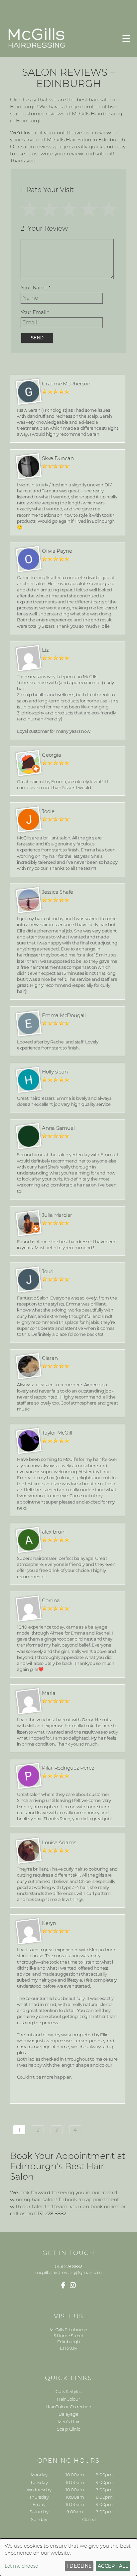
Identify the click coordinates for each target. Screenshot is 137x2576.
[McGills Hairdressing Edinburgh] (37, 47)
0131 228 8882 (68, 2266)
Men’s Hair (68, 2422)
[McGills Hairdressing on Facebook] (63, 2285)
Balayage (68, 2414)
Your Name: (36, 288)
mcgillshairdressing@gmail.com (68, 2272)
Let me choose (21, 2566)
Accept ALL (113, 2566)
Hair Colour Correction (68, 2407)
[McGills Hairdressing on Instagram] (73, 2285)
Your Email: (35, 312)
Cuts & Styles (68, 2391)
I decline (79, 2566)
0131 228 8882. (51, 2213)
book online (105, 2206)
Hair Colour (68, 2399)
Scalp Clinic (68, 2429)
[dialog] (68, 2557)
